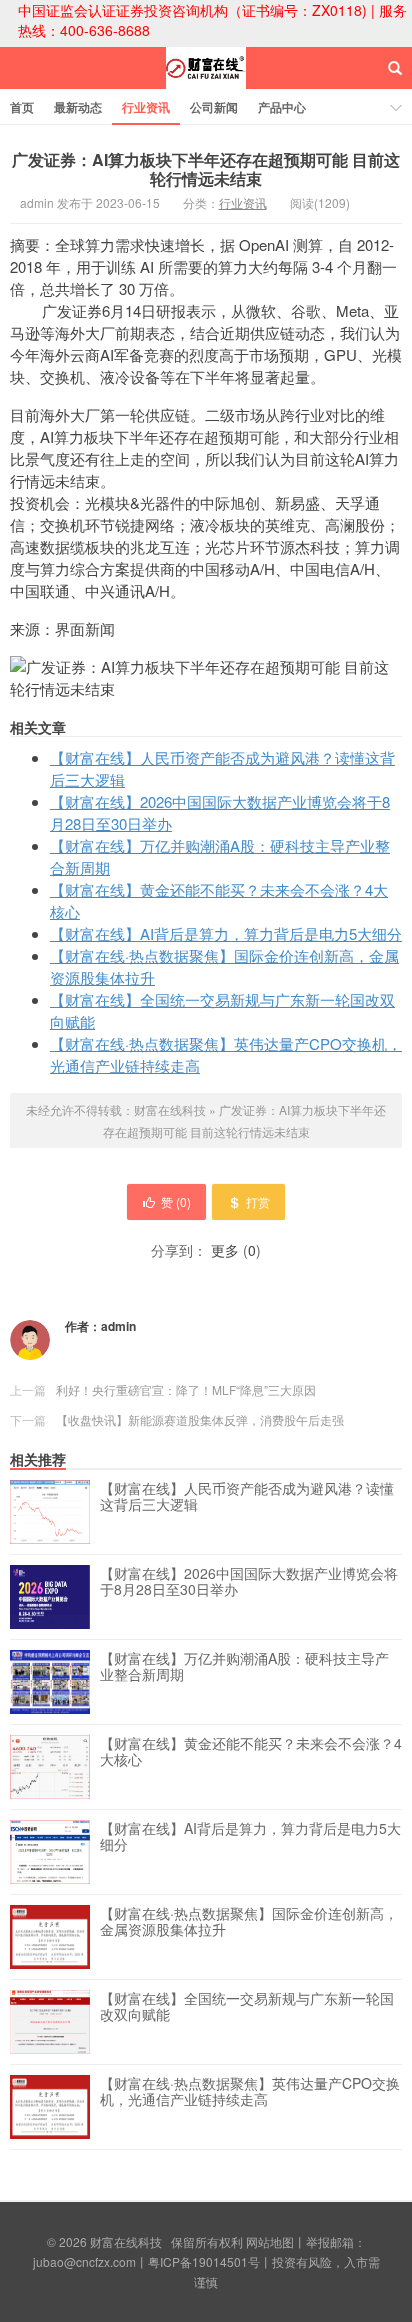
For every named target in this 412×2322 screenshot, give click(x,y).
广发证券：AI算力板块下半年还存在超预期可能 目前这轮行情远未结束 (206, 169)
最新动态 (78, 107)
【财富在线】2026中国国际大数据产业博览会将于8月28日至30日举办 (249, 1582)
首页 (22, 107)
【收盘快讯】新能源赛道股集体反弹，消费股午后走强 (200, 1419)
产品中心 (282, 107)
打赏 (258, 1201)
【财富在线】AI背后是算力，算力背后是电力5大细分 (226, 933)
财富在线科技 (206, 86)
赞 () (176, 1201)
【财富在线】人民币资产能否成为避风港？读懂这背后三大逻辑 (247, 1497)
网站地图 (270, 2241)
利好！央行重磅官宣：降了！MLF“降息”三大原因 (186, 1389)
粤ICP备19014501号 (204, 2261)
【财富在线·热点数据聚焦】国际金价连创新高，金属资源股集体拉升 (249, 1922)
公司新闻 (214, 107)
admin (118, 1326)
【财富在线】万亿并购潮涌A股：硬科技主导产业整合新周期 (244, 1667)
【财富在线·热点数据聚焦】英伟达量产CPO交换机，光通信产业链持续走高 (250, 2092)
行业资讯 (146, 107)
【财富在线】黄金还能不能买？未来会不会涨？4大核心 (251, 1752)
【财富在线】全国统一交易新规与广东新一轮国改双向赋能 (247, 2007)
